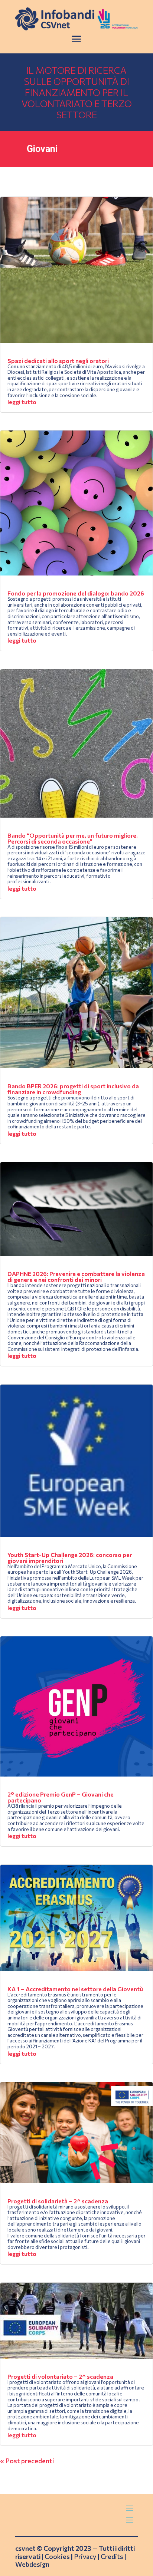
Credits (112, 2556)
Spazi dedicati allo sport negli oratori (58, 361)
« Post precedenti (27, 2461)
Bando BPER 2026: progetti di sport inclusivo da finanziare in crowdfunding (73, 1089)
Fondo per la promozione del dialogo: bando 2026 (76, 593)
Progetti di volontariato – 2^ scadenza (60, 2376)
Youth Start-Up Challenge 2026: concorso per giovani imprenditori (70, 1558)
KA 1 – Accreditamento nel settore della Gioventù (75, 1989)
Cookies (57, 2556)
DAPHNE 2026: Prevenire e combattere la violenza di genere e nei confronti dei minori (76, 1277)
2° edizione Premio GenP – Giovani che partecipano (61, 1797)
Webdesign (32, 2564)
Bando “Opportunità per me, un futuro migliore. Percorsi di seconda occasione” (73, 838)
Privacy (85, 2556)
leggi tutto (22, 402)
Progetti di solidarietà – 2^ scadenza (58, 2201)
